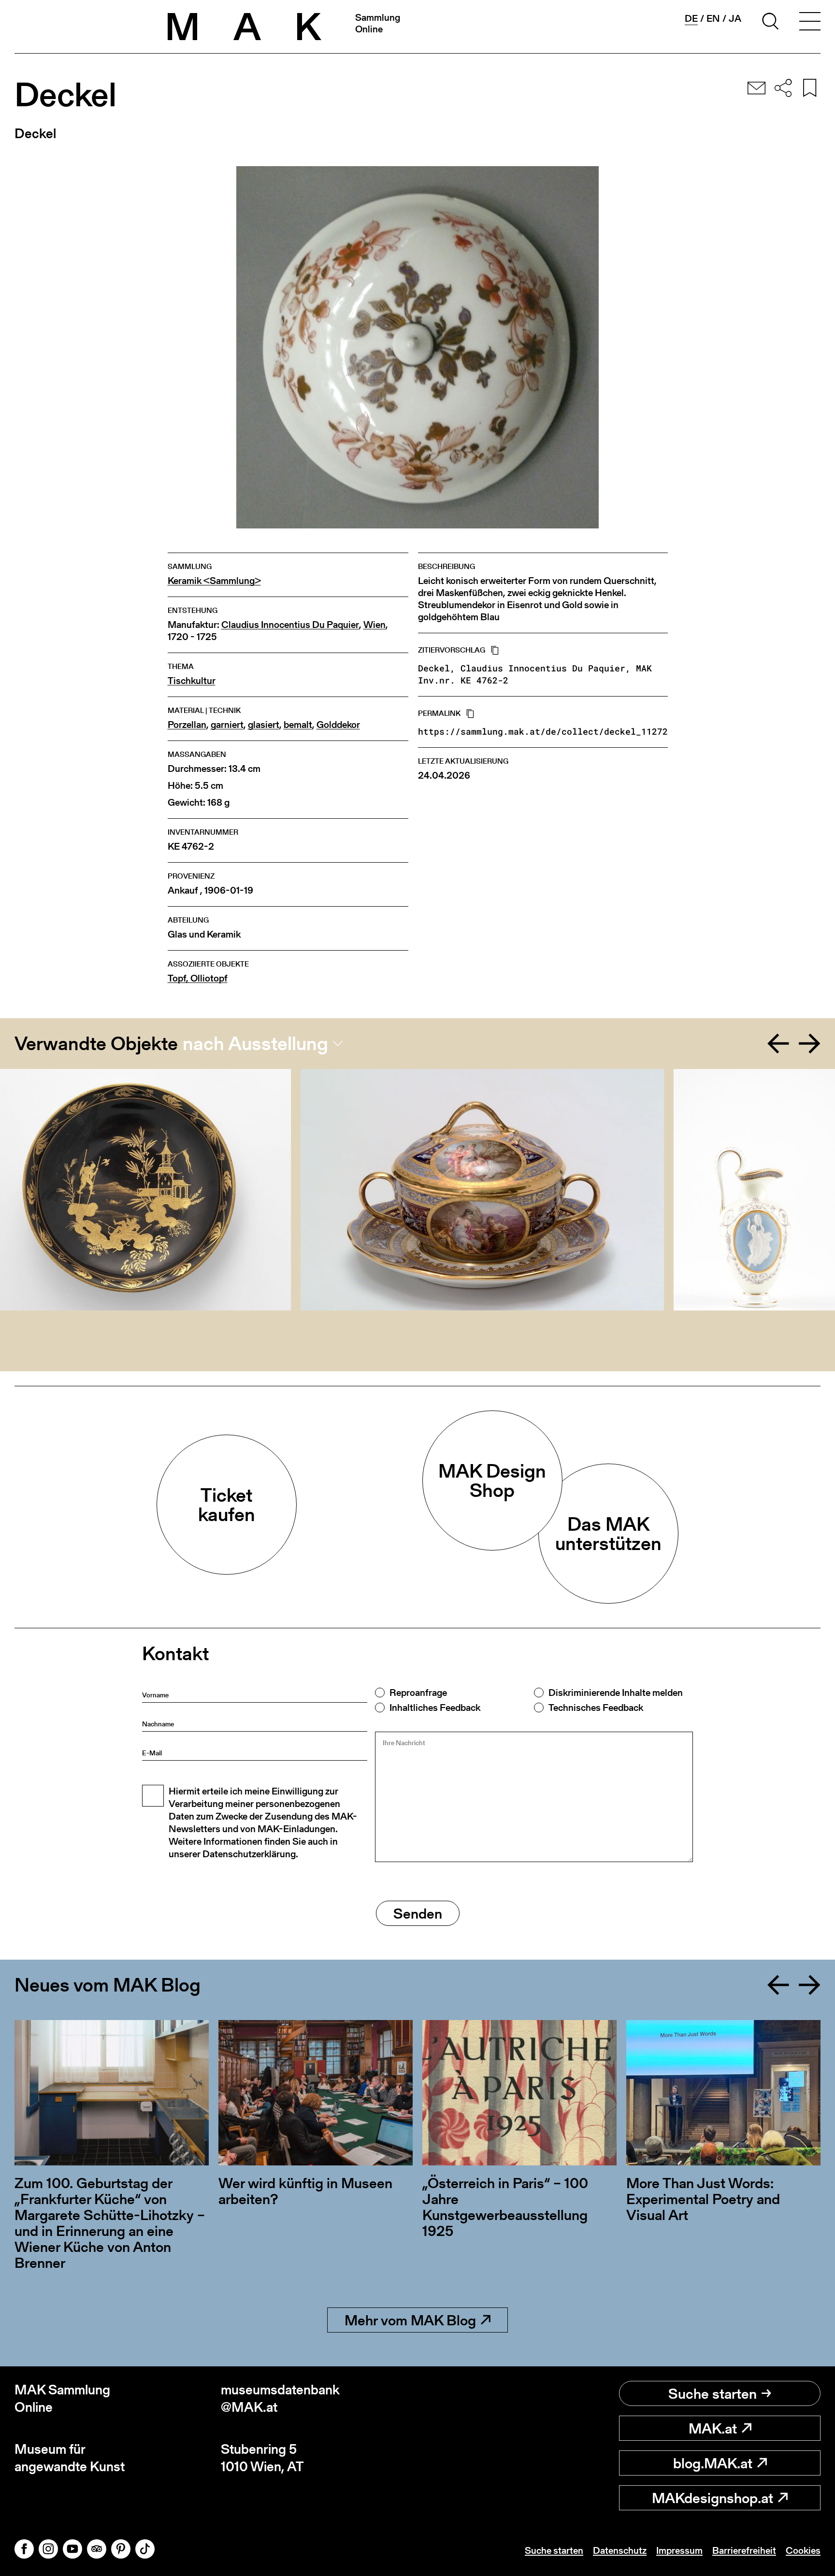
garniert (227, 725)
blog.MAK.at (713, 2463)
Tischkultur (192, 681)
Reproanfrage (418, 1693)
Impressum (679, 2550)
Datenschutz (620, 2550)
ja (735, 18)
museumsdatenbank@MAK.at (280, 2398)
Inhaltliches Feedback (435, 1708)
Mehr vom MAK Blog (410, 2320)
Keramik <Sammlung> (214, 581)
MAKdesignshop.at (713, 2498)
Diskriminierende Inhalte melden (616, 1693)
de (691, 19)
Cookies (803, 2550)
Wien (374, 625)
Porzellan (187, 725)
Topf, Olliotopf (198, 978)
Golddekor (338, 725)
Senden (418, 1913)
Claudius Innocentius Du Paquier (290, 625)
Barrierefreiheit (744, 2550)
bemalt (298, 725)
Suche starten (713, 2393)
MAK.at (713, 2428)
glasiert (264, 725)
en (713, 18)
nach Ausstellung (255, 1043)
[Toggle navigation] (810, 23)
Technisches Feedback (596, 1708)
